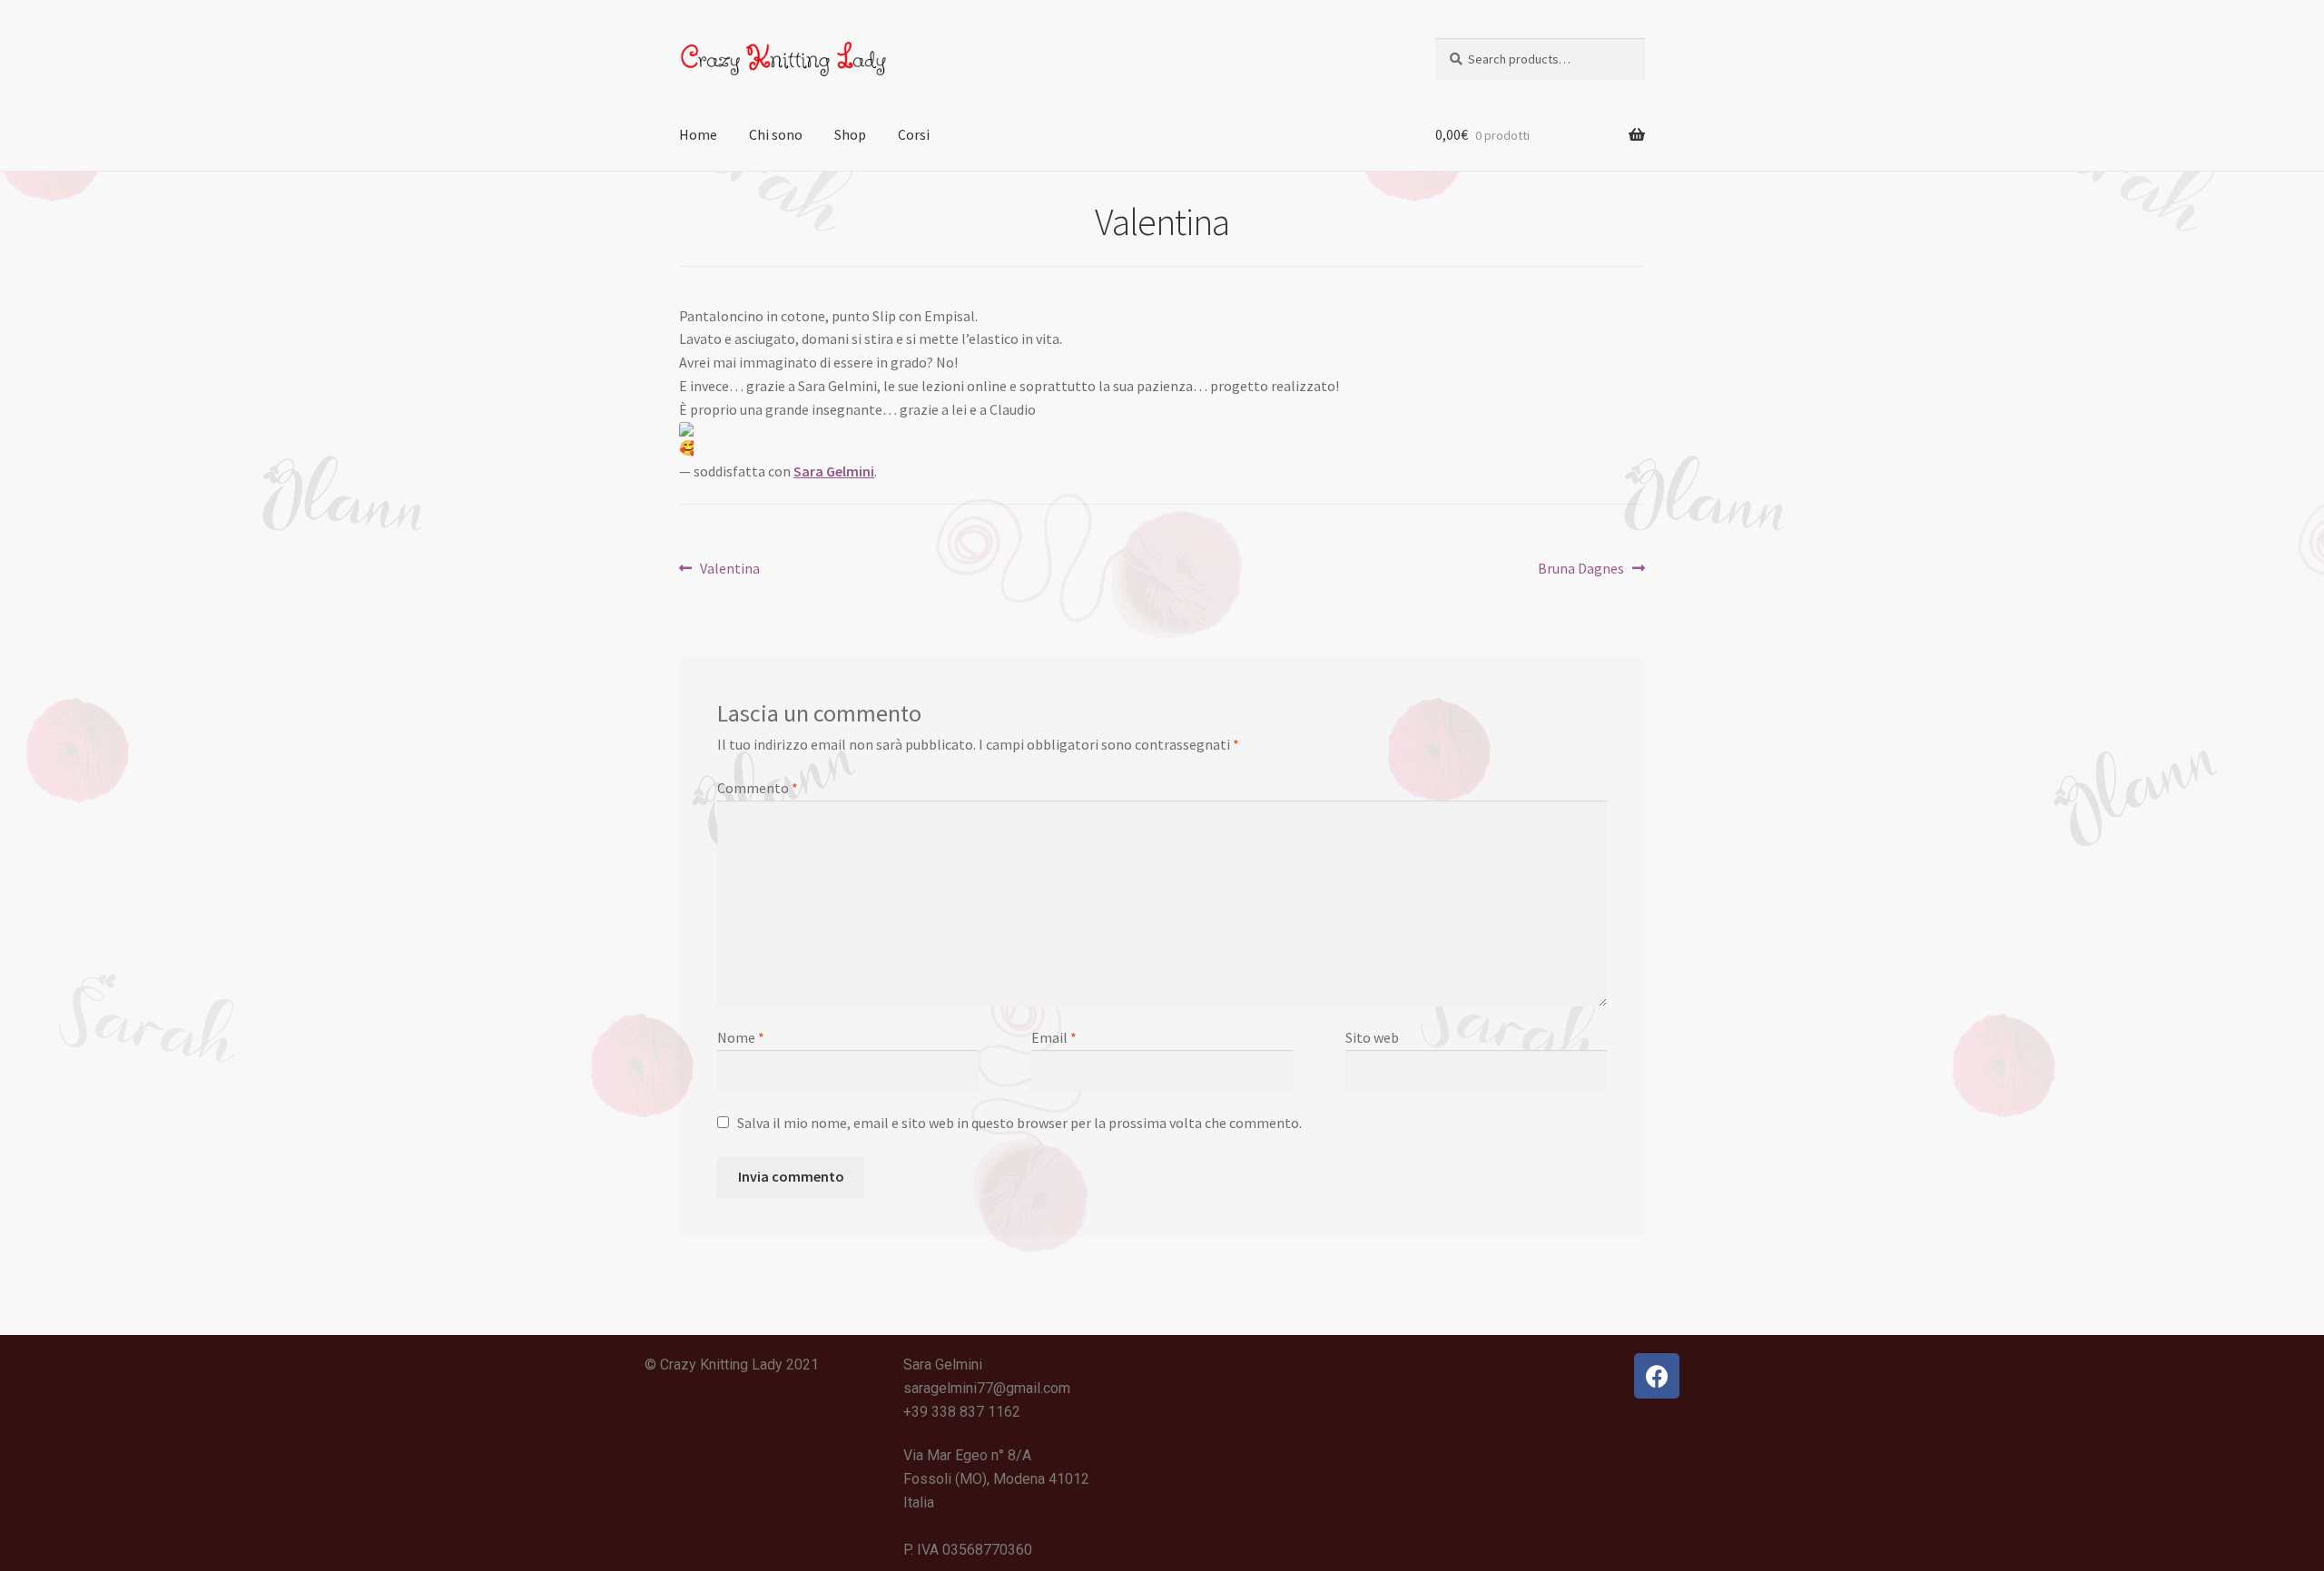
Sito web (1372, 1037)
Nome (741, 1037)
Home (698, 134)
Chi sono (776, 134)
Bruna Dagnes (1581, 567)
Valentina (729, 567)
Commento (758, 788)
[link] (834, 471)
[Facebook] (1657, 1376)
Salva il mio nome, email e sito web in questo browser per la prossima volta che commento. (1019, 1123)
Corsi (914, 134)
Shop (850, 134)
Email (1054, 1037)
